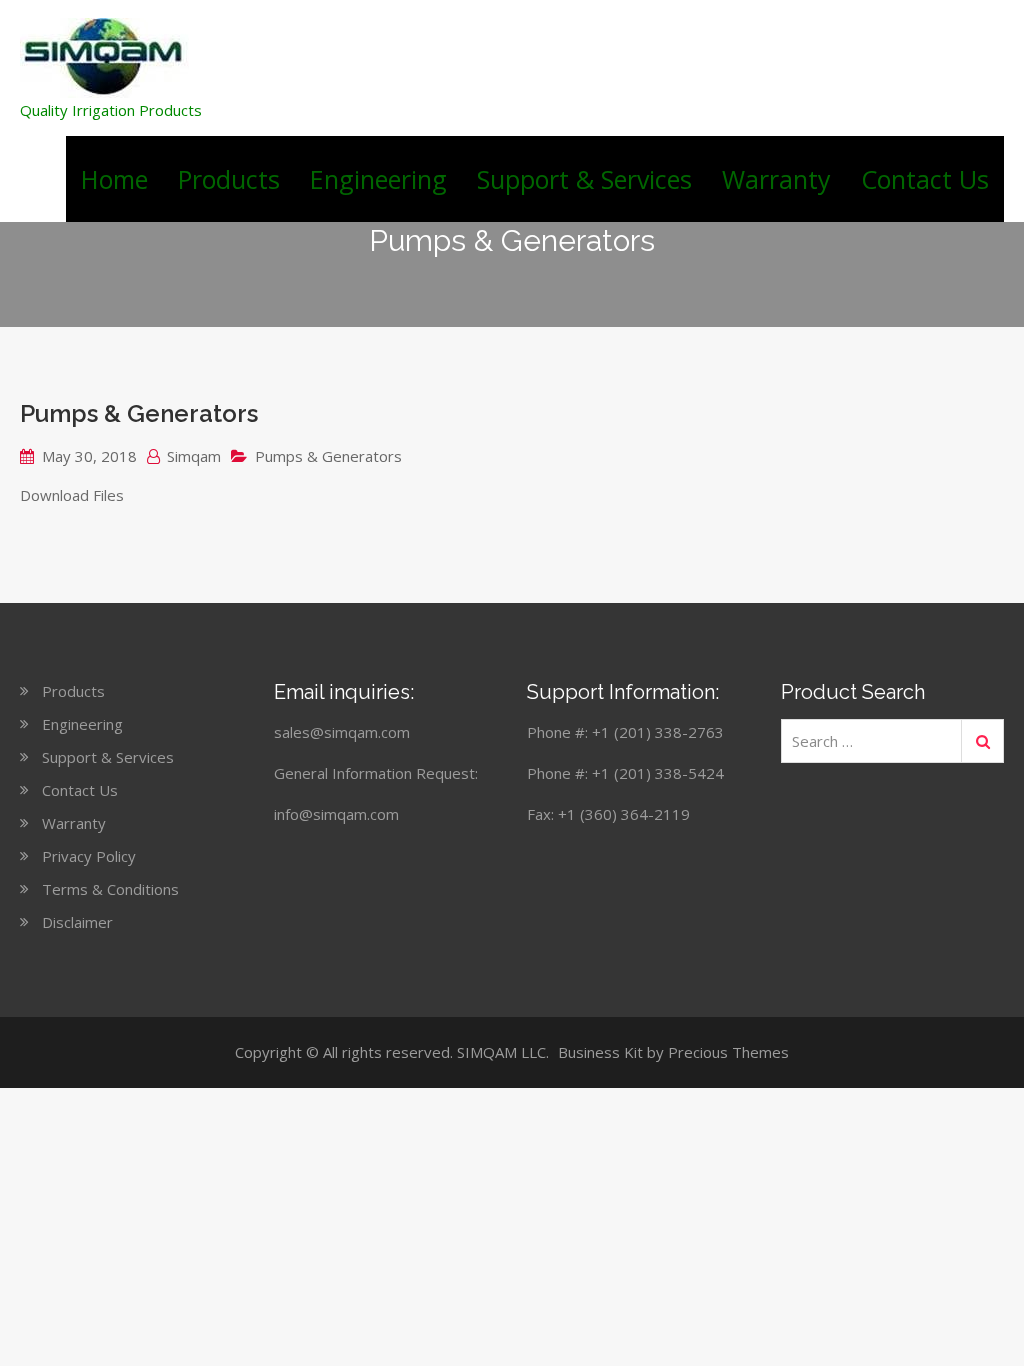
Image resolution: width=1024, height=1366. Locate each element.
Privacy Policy (89, 856)
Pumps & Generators (139, 413)
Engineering (378, 179)
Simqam (194, 456)
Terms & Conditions (110, 889)
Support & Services (584, 179)
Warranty (776, 179)
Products (229, 179)
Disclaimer (77, 922)
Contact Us (925, 179)
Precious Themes (728, 1052)
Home (114, 179)
